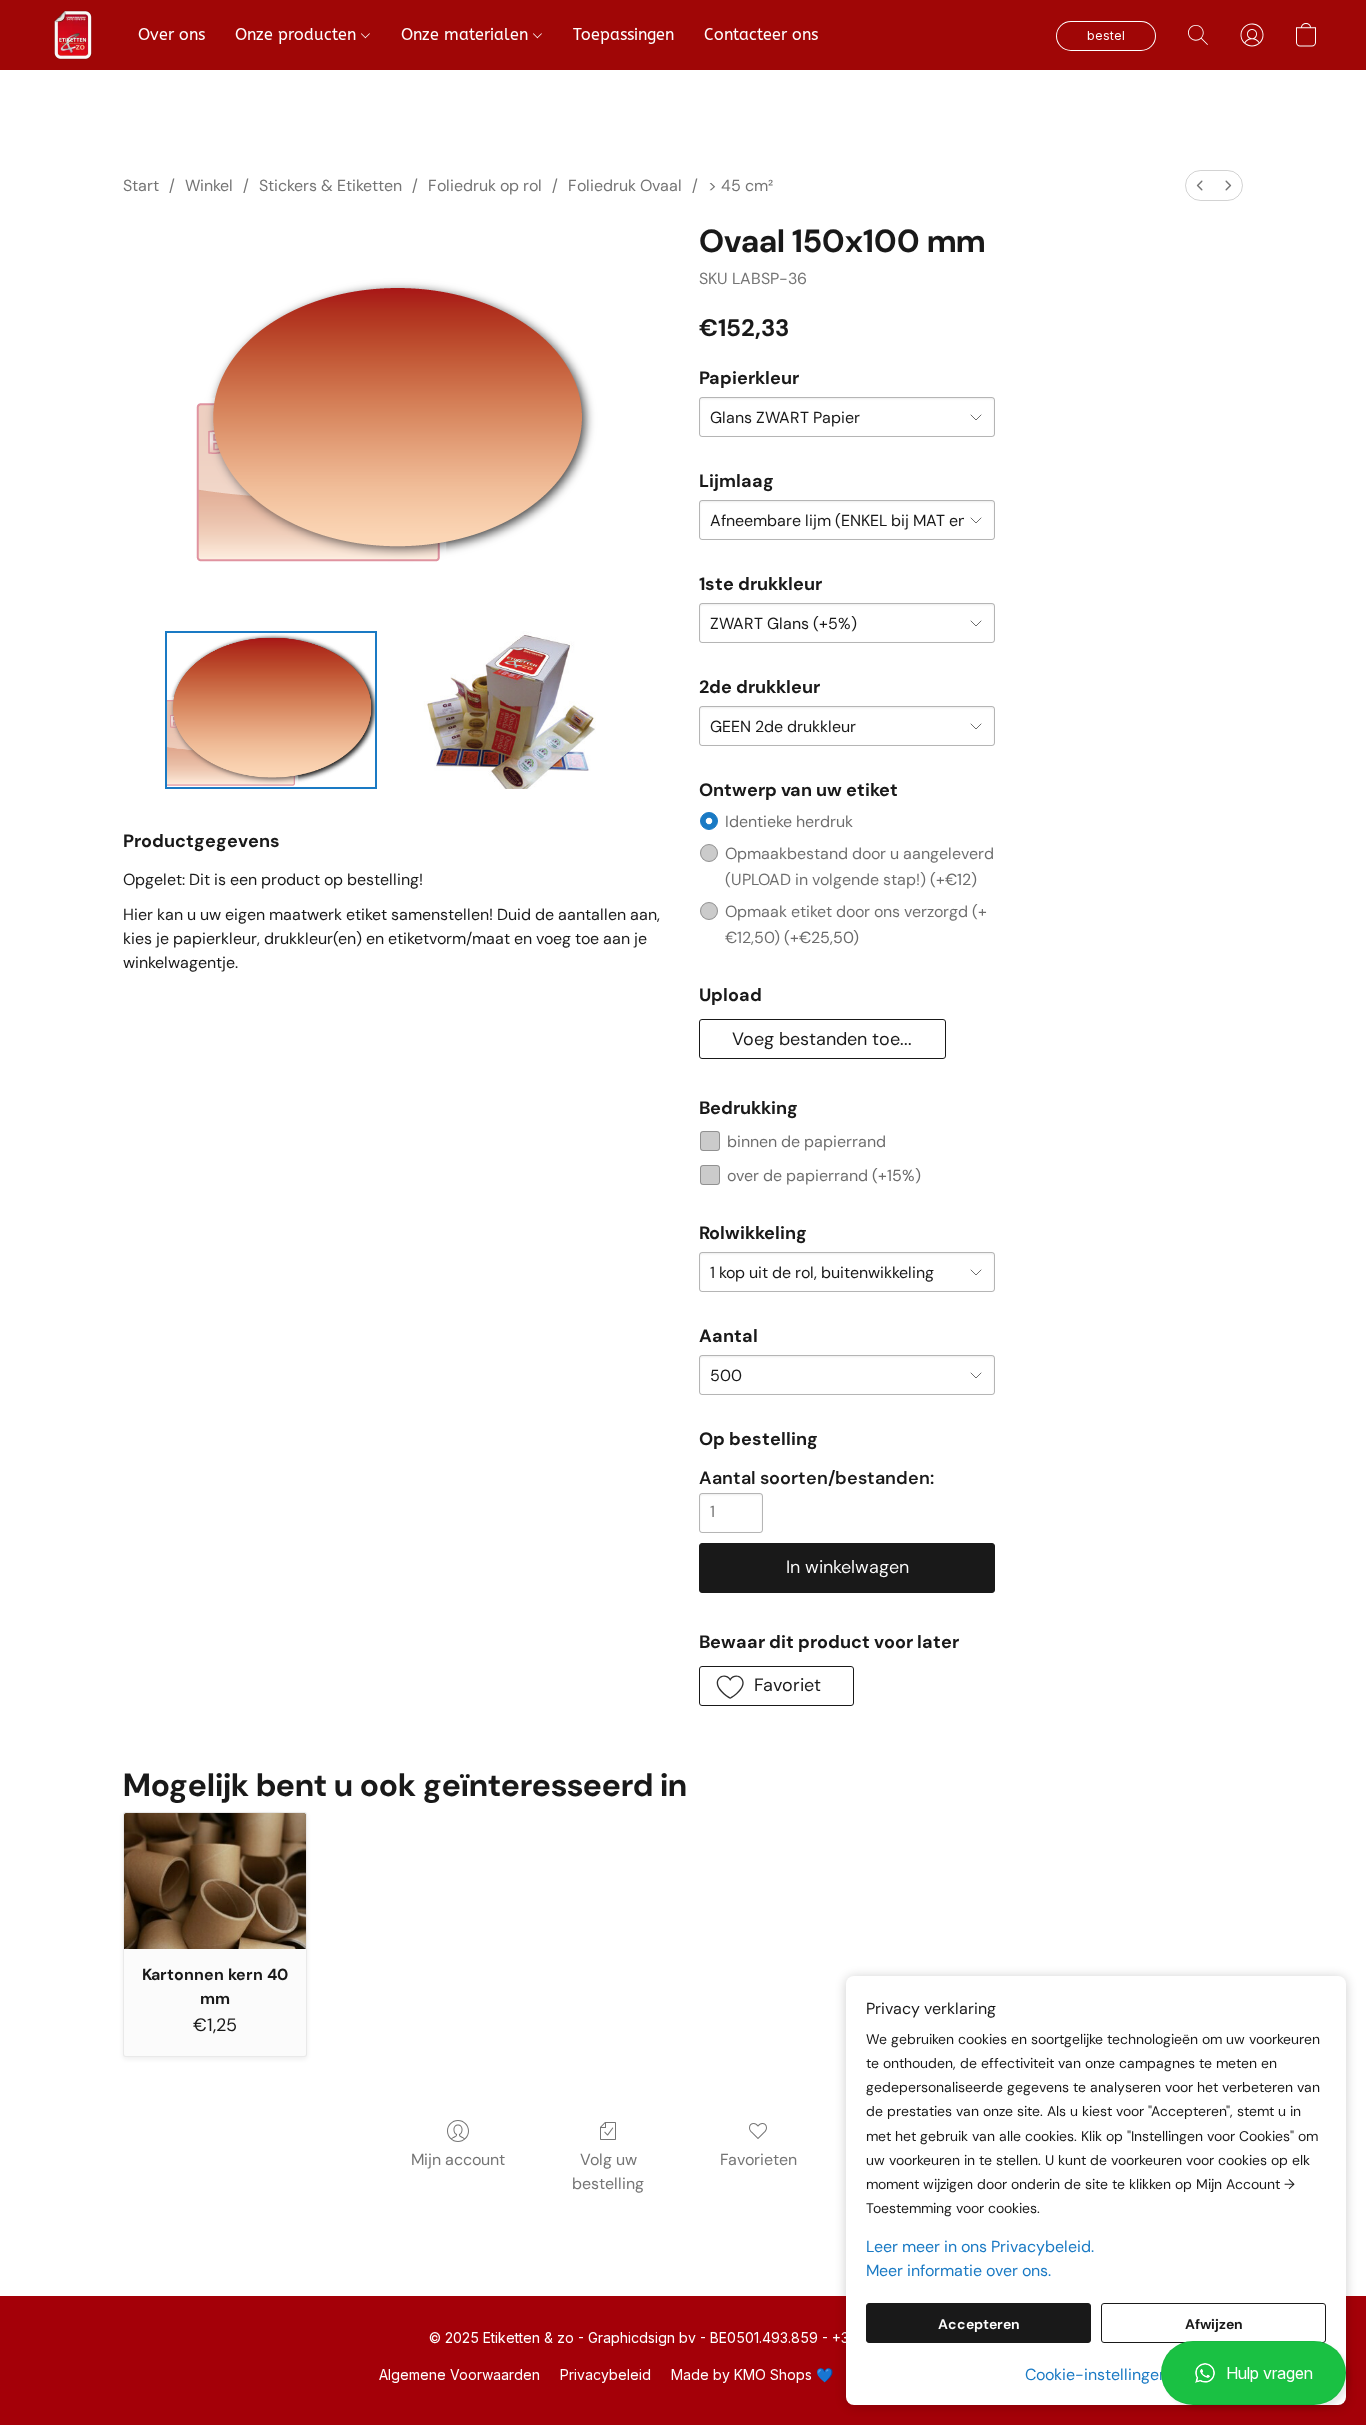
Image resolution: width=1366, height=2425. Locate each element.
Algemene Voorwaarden (459, 2374)
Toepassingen (623, 34)
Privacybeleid (605, 2374)
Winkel (209, 185)
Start (141, 185)
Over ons (171, 34)
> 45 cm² (740, 185)
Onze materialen (467, 34)
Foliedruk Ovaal (625, 185)
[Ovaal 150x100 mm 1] (505, 710)
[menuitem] (1200, 185)
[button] (1253, 2373)
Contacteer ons (761, 34)
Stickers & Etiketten (330, 185)
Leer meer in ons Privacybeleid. (980, 2246)
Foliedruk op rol (485, 185)
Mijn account (458, 2159)
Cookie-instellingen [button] (1096, 2374)
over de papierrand (824, 1175)
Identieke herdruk (789, 821)
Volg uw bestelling (608, 2171)
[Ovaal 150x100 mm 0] (271, 710)
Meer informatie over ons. (958, 2270)
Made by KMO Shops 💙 (752, 2374)
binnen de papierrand (806, 1141)
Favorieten (758, 2159)
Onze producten (298, 34)
